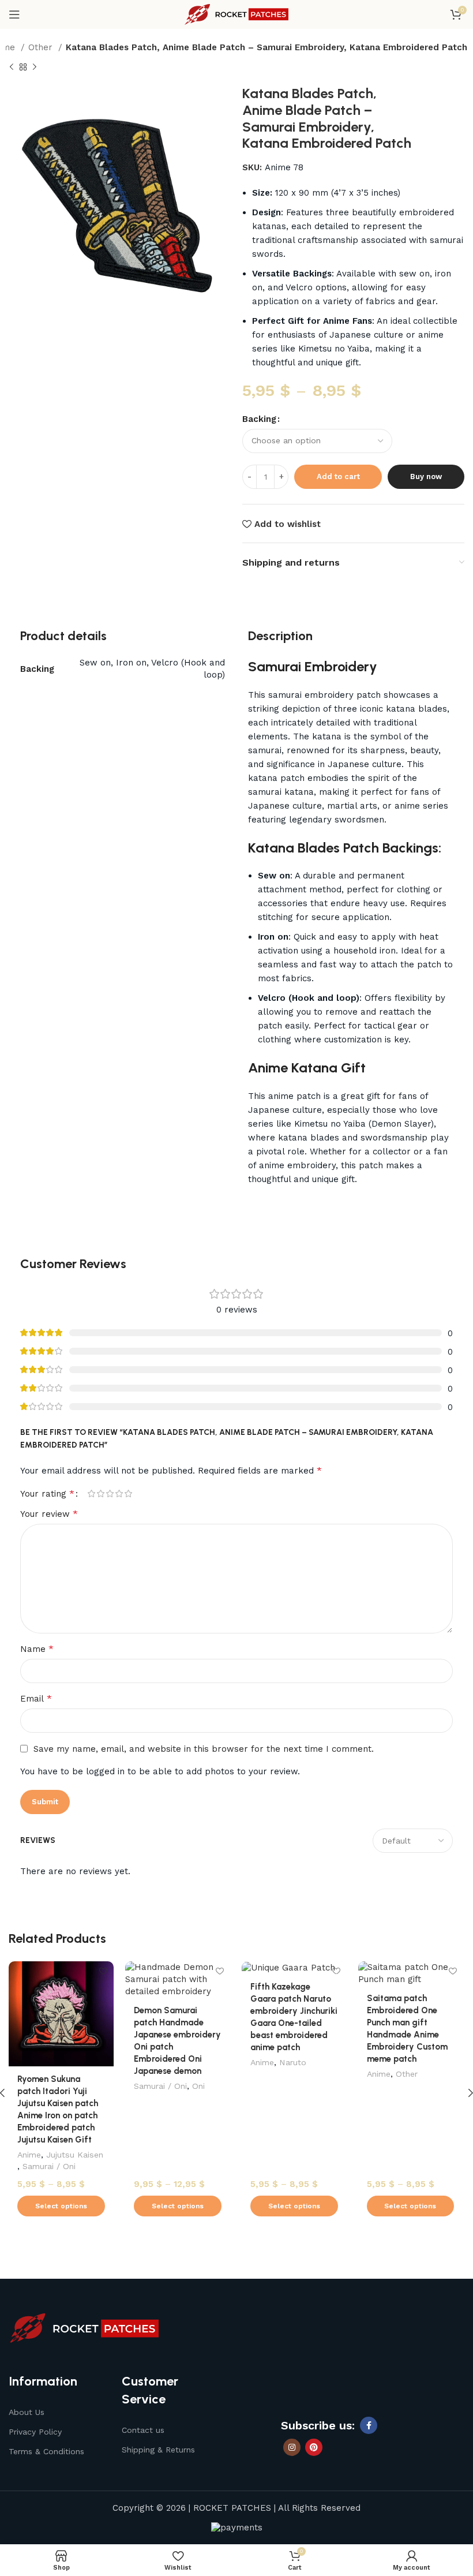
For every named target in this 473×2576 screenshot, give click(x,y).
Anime (29, 2155)
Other (42, 47)
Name (37, 1649)
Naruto (293, 2062)
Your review (49, 1514)
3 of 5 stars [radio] (110, 1493)
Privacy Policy (35, 2432)
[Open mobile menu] (14, 14)
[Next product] (35, 68)
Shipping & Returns (158, 2450)
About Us (27, 2412)
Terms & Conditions (46, 2451)
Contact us (143, 2430)
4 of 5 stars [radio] (119, 1493)
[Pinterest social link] (314, 2447)
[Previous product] (12, 68)
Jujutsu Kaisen (75, 2155)
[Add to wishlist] (104, 1971)
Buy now (426, 476)
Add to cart (338, 476)
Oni (198, 2086)
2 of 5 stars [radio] (100, 1493)
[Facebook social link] (369, 2425)
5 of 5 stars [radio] (128, 1493)
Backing (259, 419)
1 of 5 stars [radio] (91, 1493)
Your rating (47, 1494)
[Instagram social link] (292, 2447)
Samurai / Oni (49, 2166)
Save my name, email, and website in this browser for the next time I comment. (204, 1749)
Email (36, 1698)
